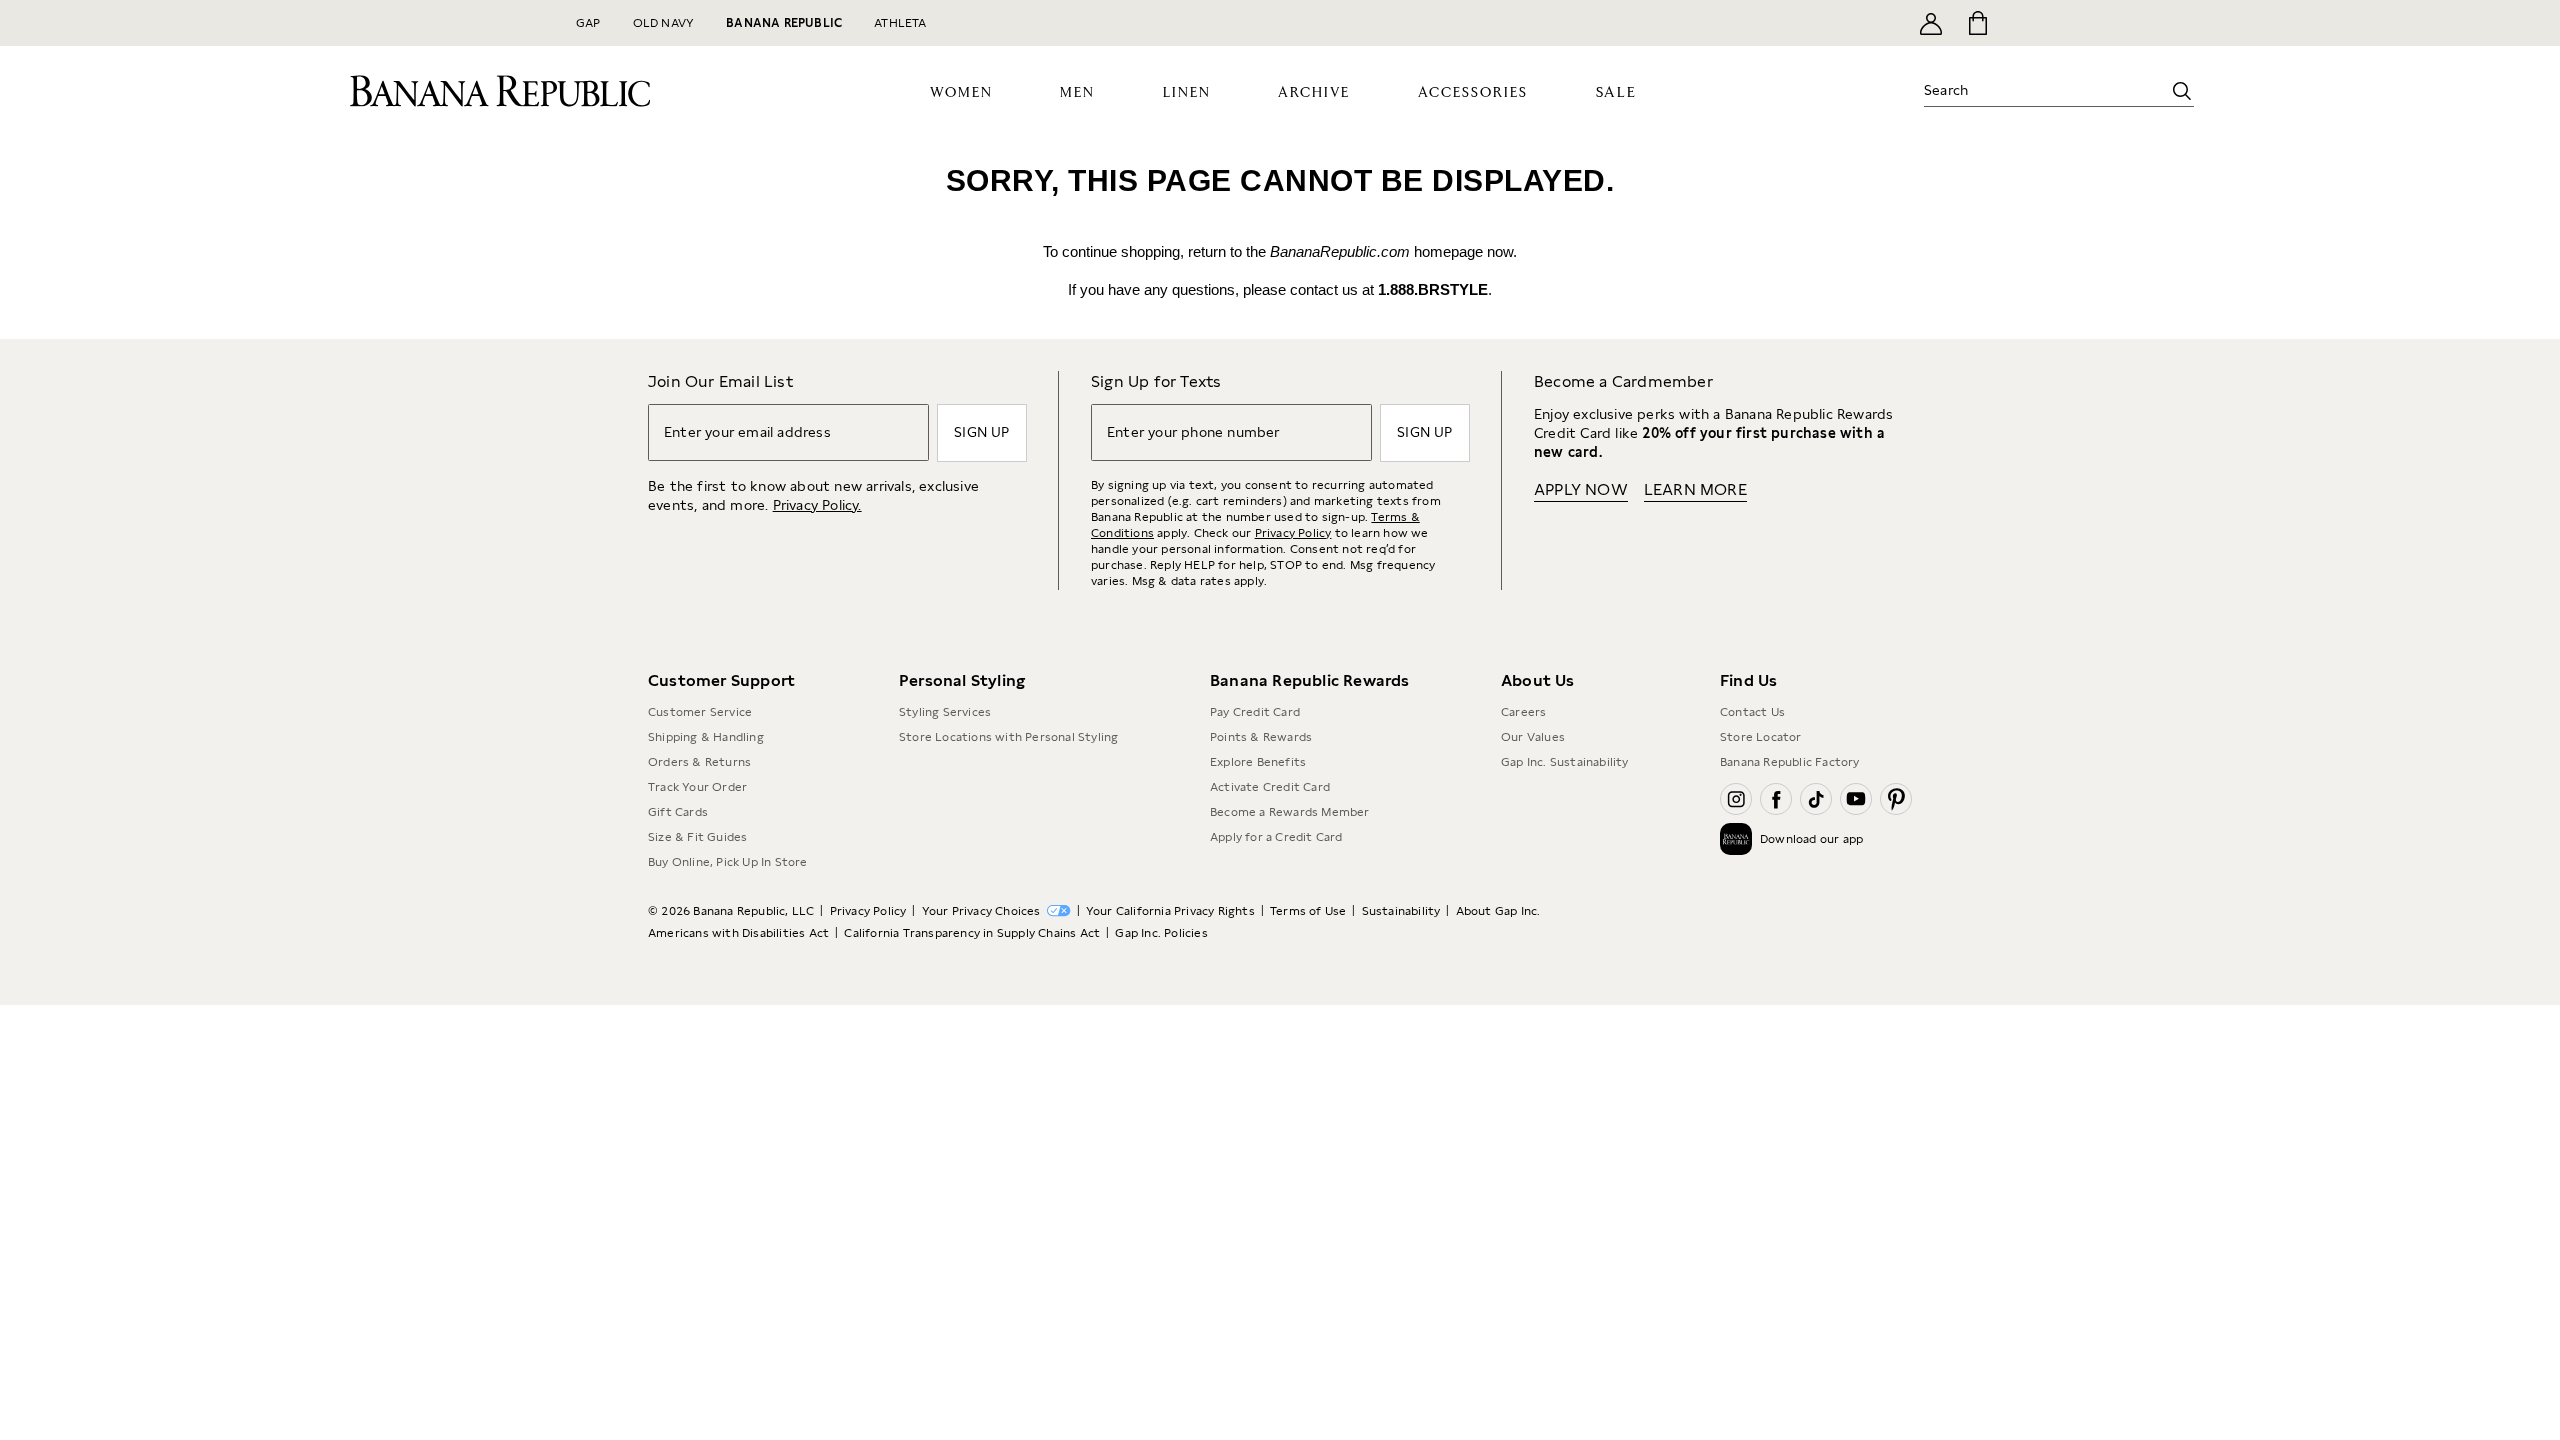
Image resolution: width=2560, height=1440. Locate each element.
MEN (1077, 93)
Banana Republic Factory (1790, 762)
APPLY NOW (1581, 489)
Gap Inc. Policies (1161, 933)
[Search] (2182, 91)
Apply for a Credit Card (1276, 837)
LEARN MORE (1695, 489)
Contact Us (1752, 712)
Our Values (1533, 737)
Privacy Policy (1293, 533)
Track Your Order (697, 787)
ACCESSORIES (1473, 93)
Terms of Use (1308, 911)
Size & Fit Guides (697, 837)
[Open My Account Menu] (1931, 23)
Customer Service (700, 712)
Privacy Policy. (817, 505)
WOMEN (961, 93)
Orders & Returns (699, 762)
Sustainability (1401, 911)
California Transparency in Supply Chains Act (972, 933)
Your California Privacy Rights (1170, 911)
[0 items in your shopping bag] (1976, 23)
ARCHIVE (1314, 93)
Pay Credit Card (1255, 712)
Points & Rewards (1261, 737)
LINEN (1187, 93)
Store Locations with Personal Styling (1008, 737)
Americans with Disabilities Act (738, 933)
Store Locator (1761, 737)
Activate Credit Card (1270, 787)
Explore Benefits (1258, 762)
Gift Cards (678, 812)
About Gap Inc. (1498, 911)
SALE (1616, 92)
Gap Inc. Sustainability (1565, 762)
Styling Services (945, 712)
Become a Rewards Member (1290, 812)
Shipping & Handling (706, 737)
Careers (1523, 712)
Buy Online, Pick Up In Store (728, 862)
